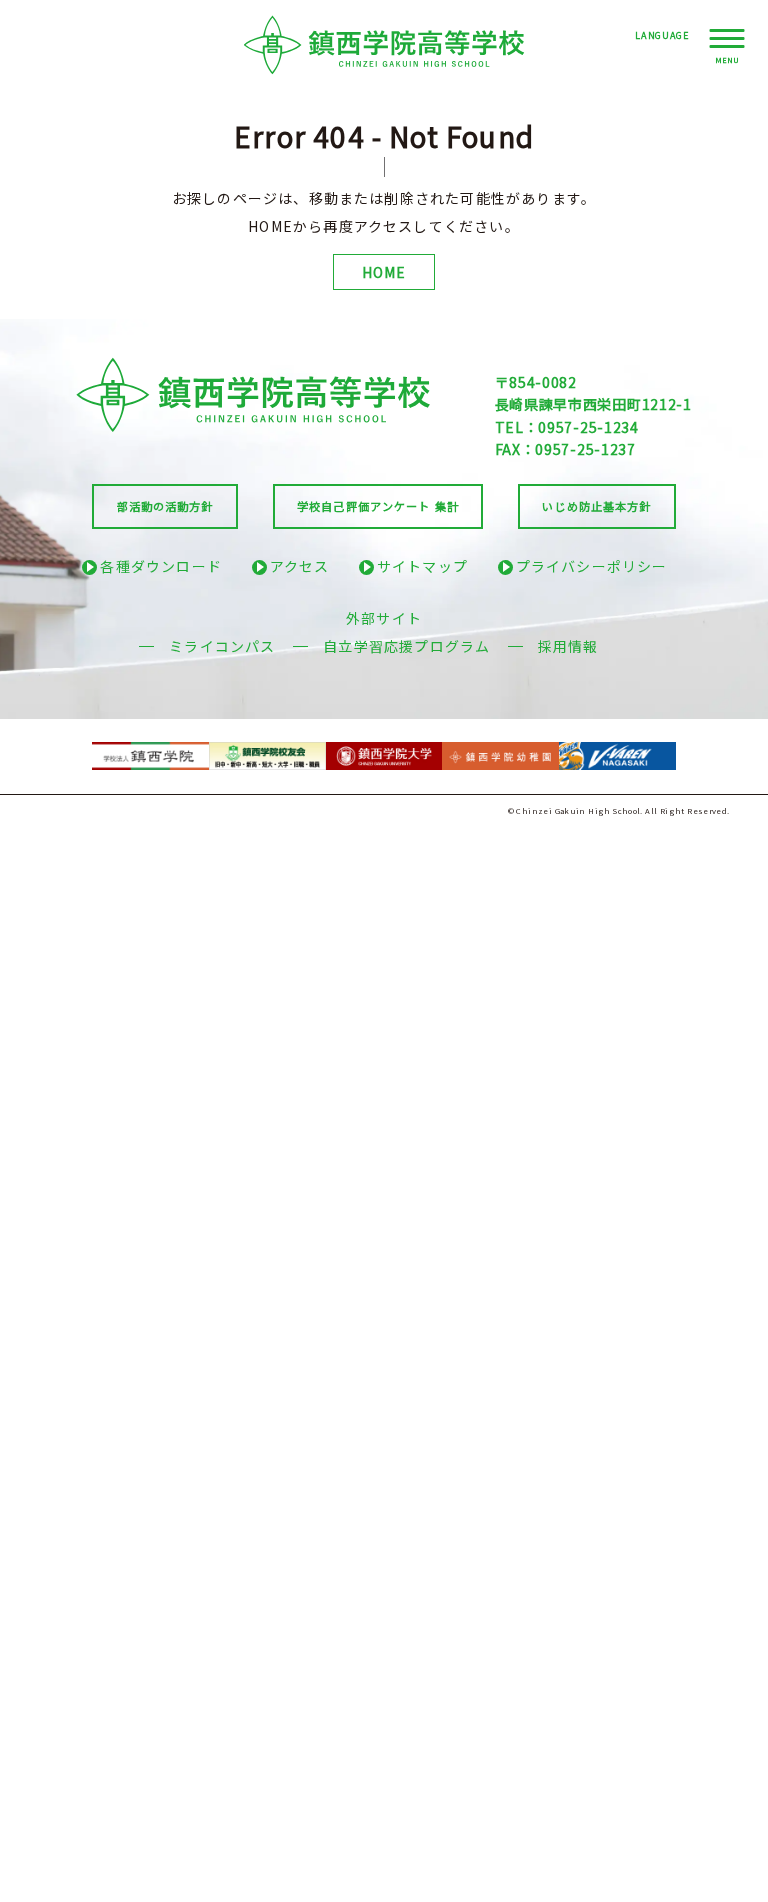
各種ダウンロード (161, 566)
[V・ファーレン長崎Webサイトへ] (617, 751)
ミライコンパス (222, 646)
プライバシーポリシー (592, 566)
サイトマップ (422, 566)
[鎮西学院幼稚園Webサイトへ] (500, 751)
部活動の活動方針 (165, 506)
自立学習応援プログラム (406, 646)
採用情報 (568, 646)
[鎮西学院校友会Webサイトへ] (267, 751)
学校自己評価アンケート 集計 (378, 506)
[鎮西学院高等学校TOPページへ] (384, 45)
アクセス (300, 566)
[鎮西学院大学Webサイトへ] (384, 751)
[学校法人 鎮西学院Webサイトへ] (150, 751)
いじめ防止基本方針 (596, 506)
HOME (384, 272)
